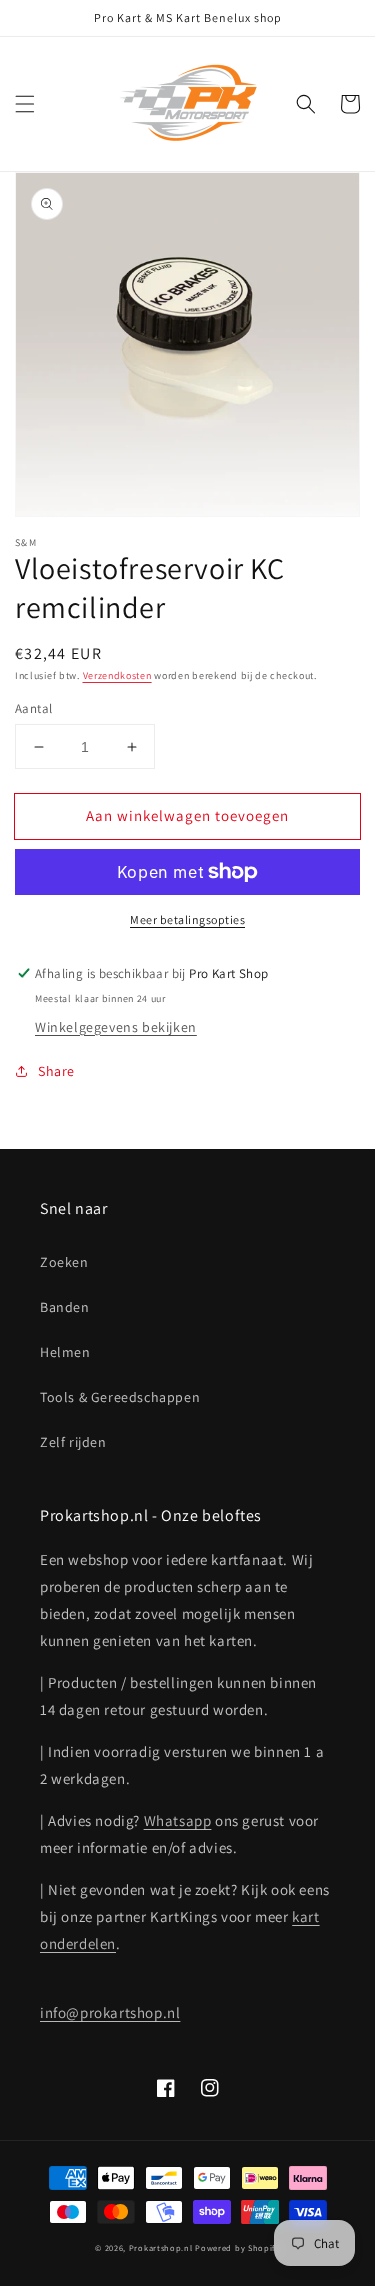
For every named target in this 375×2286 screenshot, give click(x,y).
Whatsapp (178, 1820)
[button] (25, 104)
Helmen (65, 1352)
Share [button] (56, 1071)
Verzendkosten (117, 675)
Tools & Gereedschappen (120, 1397)
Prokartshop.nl (161, 2247)
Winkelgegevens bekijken (116, 1027)
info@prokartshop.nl (110, 2012)
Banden (65, 1307)
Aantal (33, 708)
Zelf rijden (73, 1442)
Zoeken (64, 1262)
